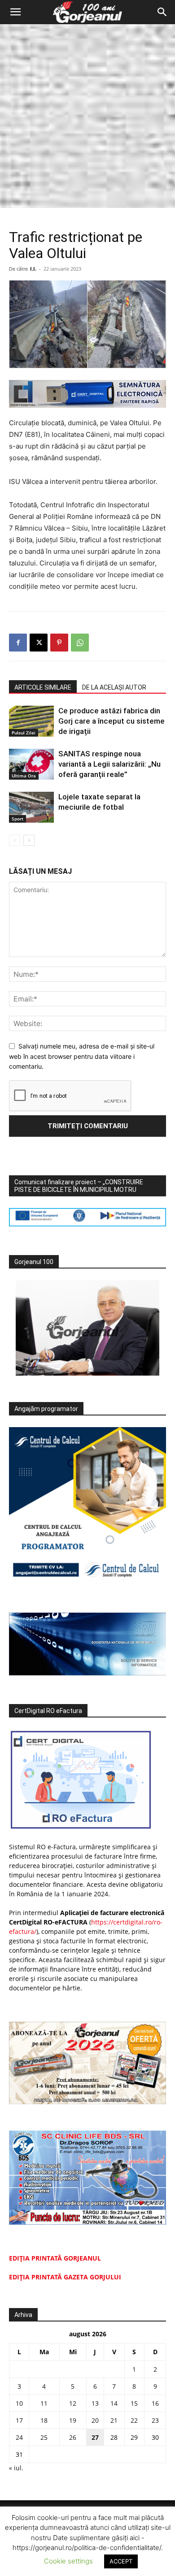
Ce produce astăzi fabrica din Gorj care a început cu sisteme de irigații (112, 721)
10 (19, 2403)
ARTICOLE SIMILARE (43, 687)
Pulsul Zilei (24, 733)
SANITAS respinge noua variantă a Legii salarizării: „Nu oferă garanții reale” (109, 764)
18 (44, 2420)
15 (134, 2403)
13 (95, 2403)
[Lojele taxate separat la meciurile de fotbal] (31, 807)
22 (134, 2420)
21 (114, 2420)
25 (44, 2437)
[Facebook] (18, 643)
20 (95, 2420)
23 (155, 2420)
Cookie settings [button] (68, 2561)
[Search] (162, 12)
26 (73, 2437)
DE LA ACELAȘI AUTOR (114, 687)
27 (95, 2437)
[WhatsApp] (80, 643)
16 (155, 2403)
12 (73, 2403)
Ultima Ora (24, 776)
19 (73, 2420)
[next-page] (29, 840)
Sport (17, 819)
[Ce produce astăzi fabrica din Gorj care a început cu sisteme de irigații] (31, 721)
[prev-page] (15, 840)
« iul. (16, 2468)
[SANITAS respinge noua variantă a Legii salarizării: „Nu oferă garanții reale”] (31, 764)
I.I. (33, 269)
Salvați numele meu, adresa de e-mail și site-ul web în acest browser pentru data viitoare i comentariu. (82, 1056)
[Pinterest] (59, 643)
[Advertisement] (87, 116)
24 (19, 2437)
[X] (39, 643)
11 (44, 2403)
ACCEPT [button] (121, 2561)
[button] (15, 12)
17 (19, 2420)
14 (114, 2403)
